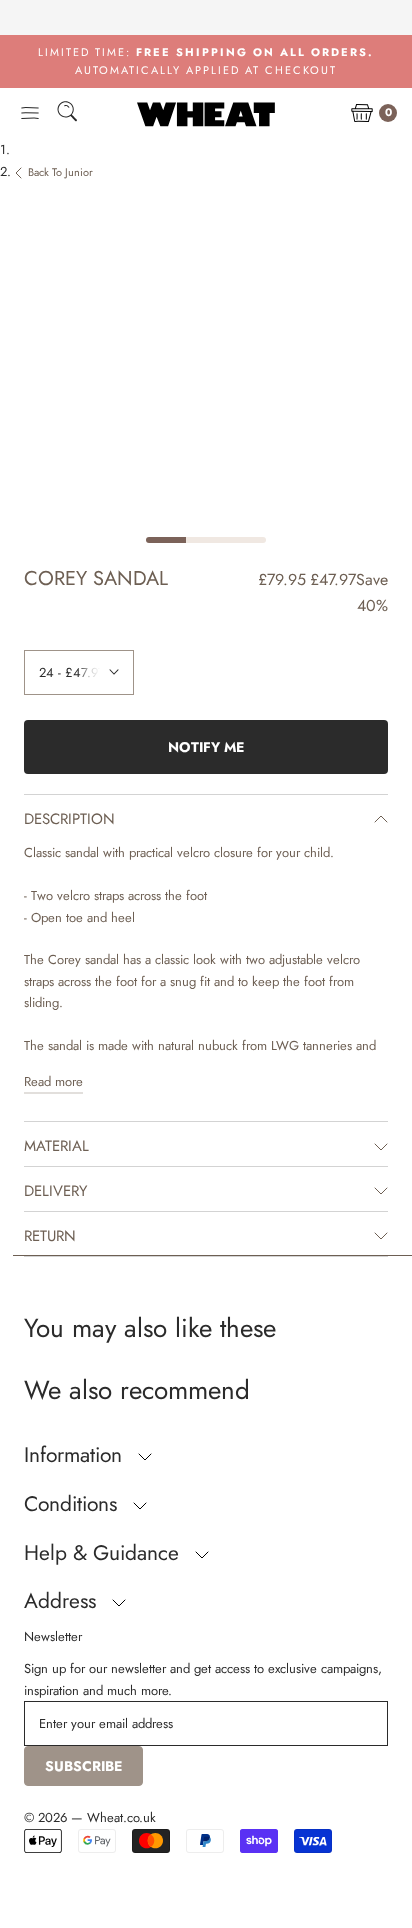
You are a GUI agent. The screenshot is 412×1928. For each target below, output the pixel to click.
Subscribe (83, 1766)
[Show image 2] (206, 540)
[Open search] (67, 114)
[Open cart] (362, 114)
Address (63, 1601)
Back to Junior (60, 172)
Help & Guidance (104, 1553)
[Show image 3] (246, 540)
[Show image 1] (166, 540)
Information (76, 1455)
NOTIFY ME (206, 747)
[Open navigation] (30, 114)
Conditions (73, 1504)
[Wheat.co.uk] (206, 114)
